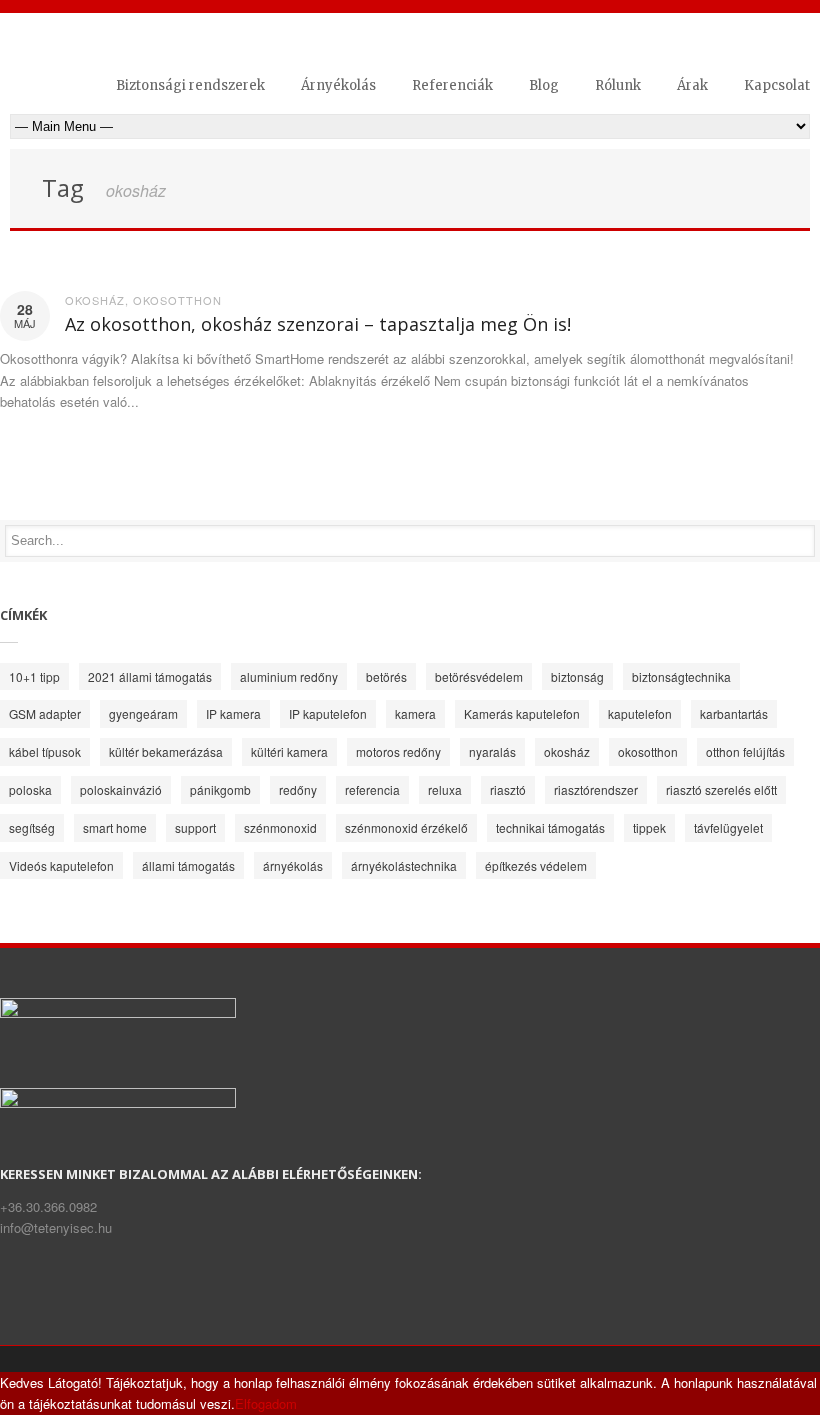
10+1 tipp (34, 676)
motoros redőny (398, 751)
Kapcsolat (777, 85)
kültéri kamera (289, 751)
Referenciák (452, 85)
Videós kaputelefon (61, 865)
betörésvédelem (479, 676)
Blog (544, 85)
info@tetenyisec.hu (56, 1227)
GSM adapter (45, 713)
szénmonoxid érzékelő (406, 827)
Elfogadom (266, 1403)
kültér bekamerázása (166, 751)
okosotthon (177, 300)
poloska (30, 789)
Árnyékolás (338, 85)
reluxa (445, 789)
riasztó (508, 789)
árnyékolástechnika (404, 865)
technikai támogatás (550, 827)
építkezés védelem (536, 865)
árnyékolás (293, 865)
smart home (115, 827)
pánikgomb (220, 789)
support (195, 827)
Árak (692, 85)
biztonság (577, 676)
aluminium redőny (289, 676)
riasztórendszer (596, 789)
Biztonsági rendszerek (190, 85)
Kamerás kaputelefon (522, 713)
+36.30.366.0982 (48, 1206)
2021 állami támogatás (150, 676)
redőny (298, 789)
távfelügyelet (728, 827)
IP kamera (233, 713)
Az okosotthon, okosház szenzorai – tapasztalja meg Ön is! (318, 324)
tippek (649, 827)
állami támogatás (188, 865)
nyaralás (492, 751)
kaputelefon (640, 713)
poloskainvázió (121, 789)
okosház (95, 300)
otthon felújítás (745, 751)
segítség (32, 827)
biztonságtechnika (681, 676)
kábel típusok (45, 751)
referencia (372, 789)
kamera (415, 713)
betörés (386, 676)
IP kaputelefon (328, 713)
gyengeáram (143, 713)
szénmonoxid (280, 827)
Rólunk (618, 85)
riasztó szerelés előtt (721, 789)
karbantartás (734, 713)
